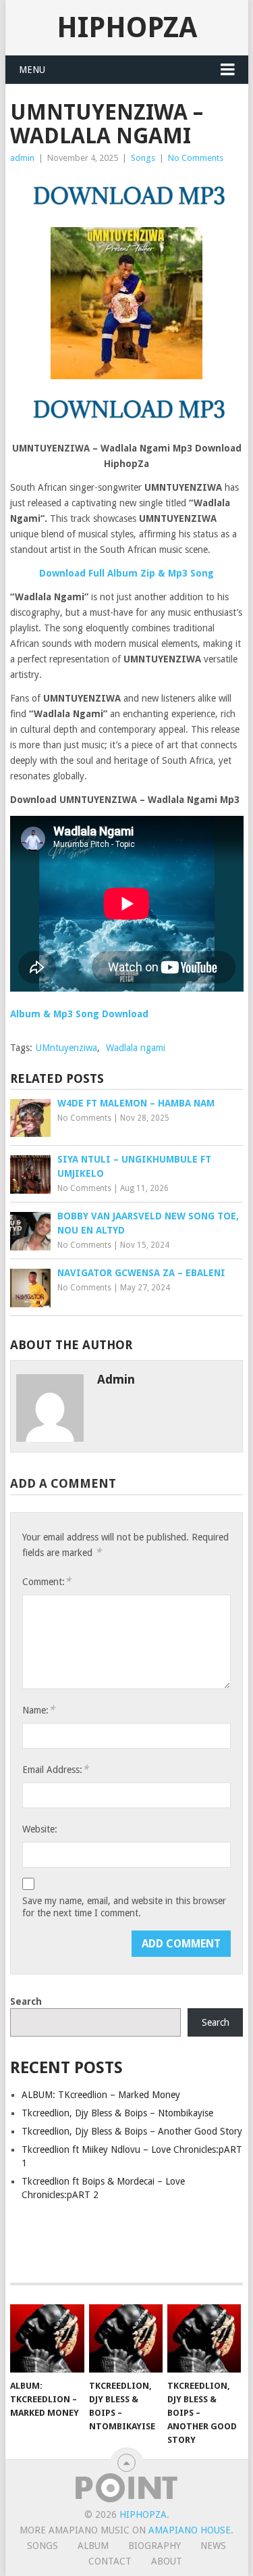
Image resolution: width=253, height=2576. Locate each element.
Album (93, 2546)
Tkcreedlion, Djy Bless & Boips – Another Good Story (132, 2131)
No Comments (196, 158)
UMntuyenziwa (66, 1048)
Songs (143, 158)
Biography (154, 2546)
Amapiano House (190, 2530)
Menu (32, 70)
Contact (110, 2561)
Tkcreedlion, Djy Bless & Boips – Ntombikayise (117, 2113)
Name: (38, 1710)
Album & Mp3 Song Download (79, 1014)
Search (26, 2001)
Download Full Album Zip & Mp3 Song (126, 573)
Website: (40, 1829)
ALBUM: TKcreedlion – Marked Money (101, 2095)
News (213, 2546)
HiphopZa (127, 27)
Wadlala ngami (136, 1048)
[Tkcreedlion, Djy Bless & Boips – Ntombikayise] (126, 2339)
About (167, 2561)
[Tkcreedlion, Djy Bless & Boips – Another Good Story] (204, 2339)
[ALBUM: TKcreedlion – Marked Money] (47, 2339)
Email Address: (55, 1769)
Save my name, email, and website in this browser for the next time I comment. (124, 1907)
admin (22, 158)
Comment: (47, 1581)
